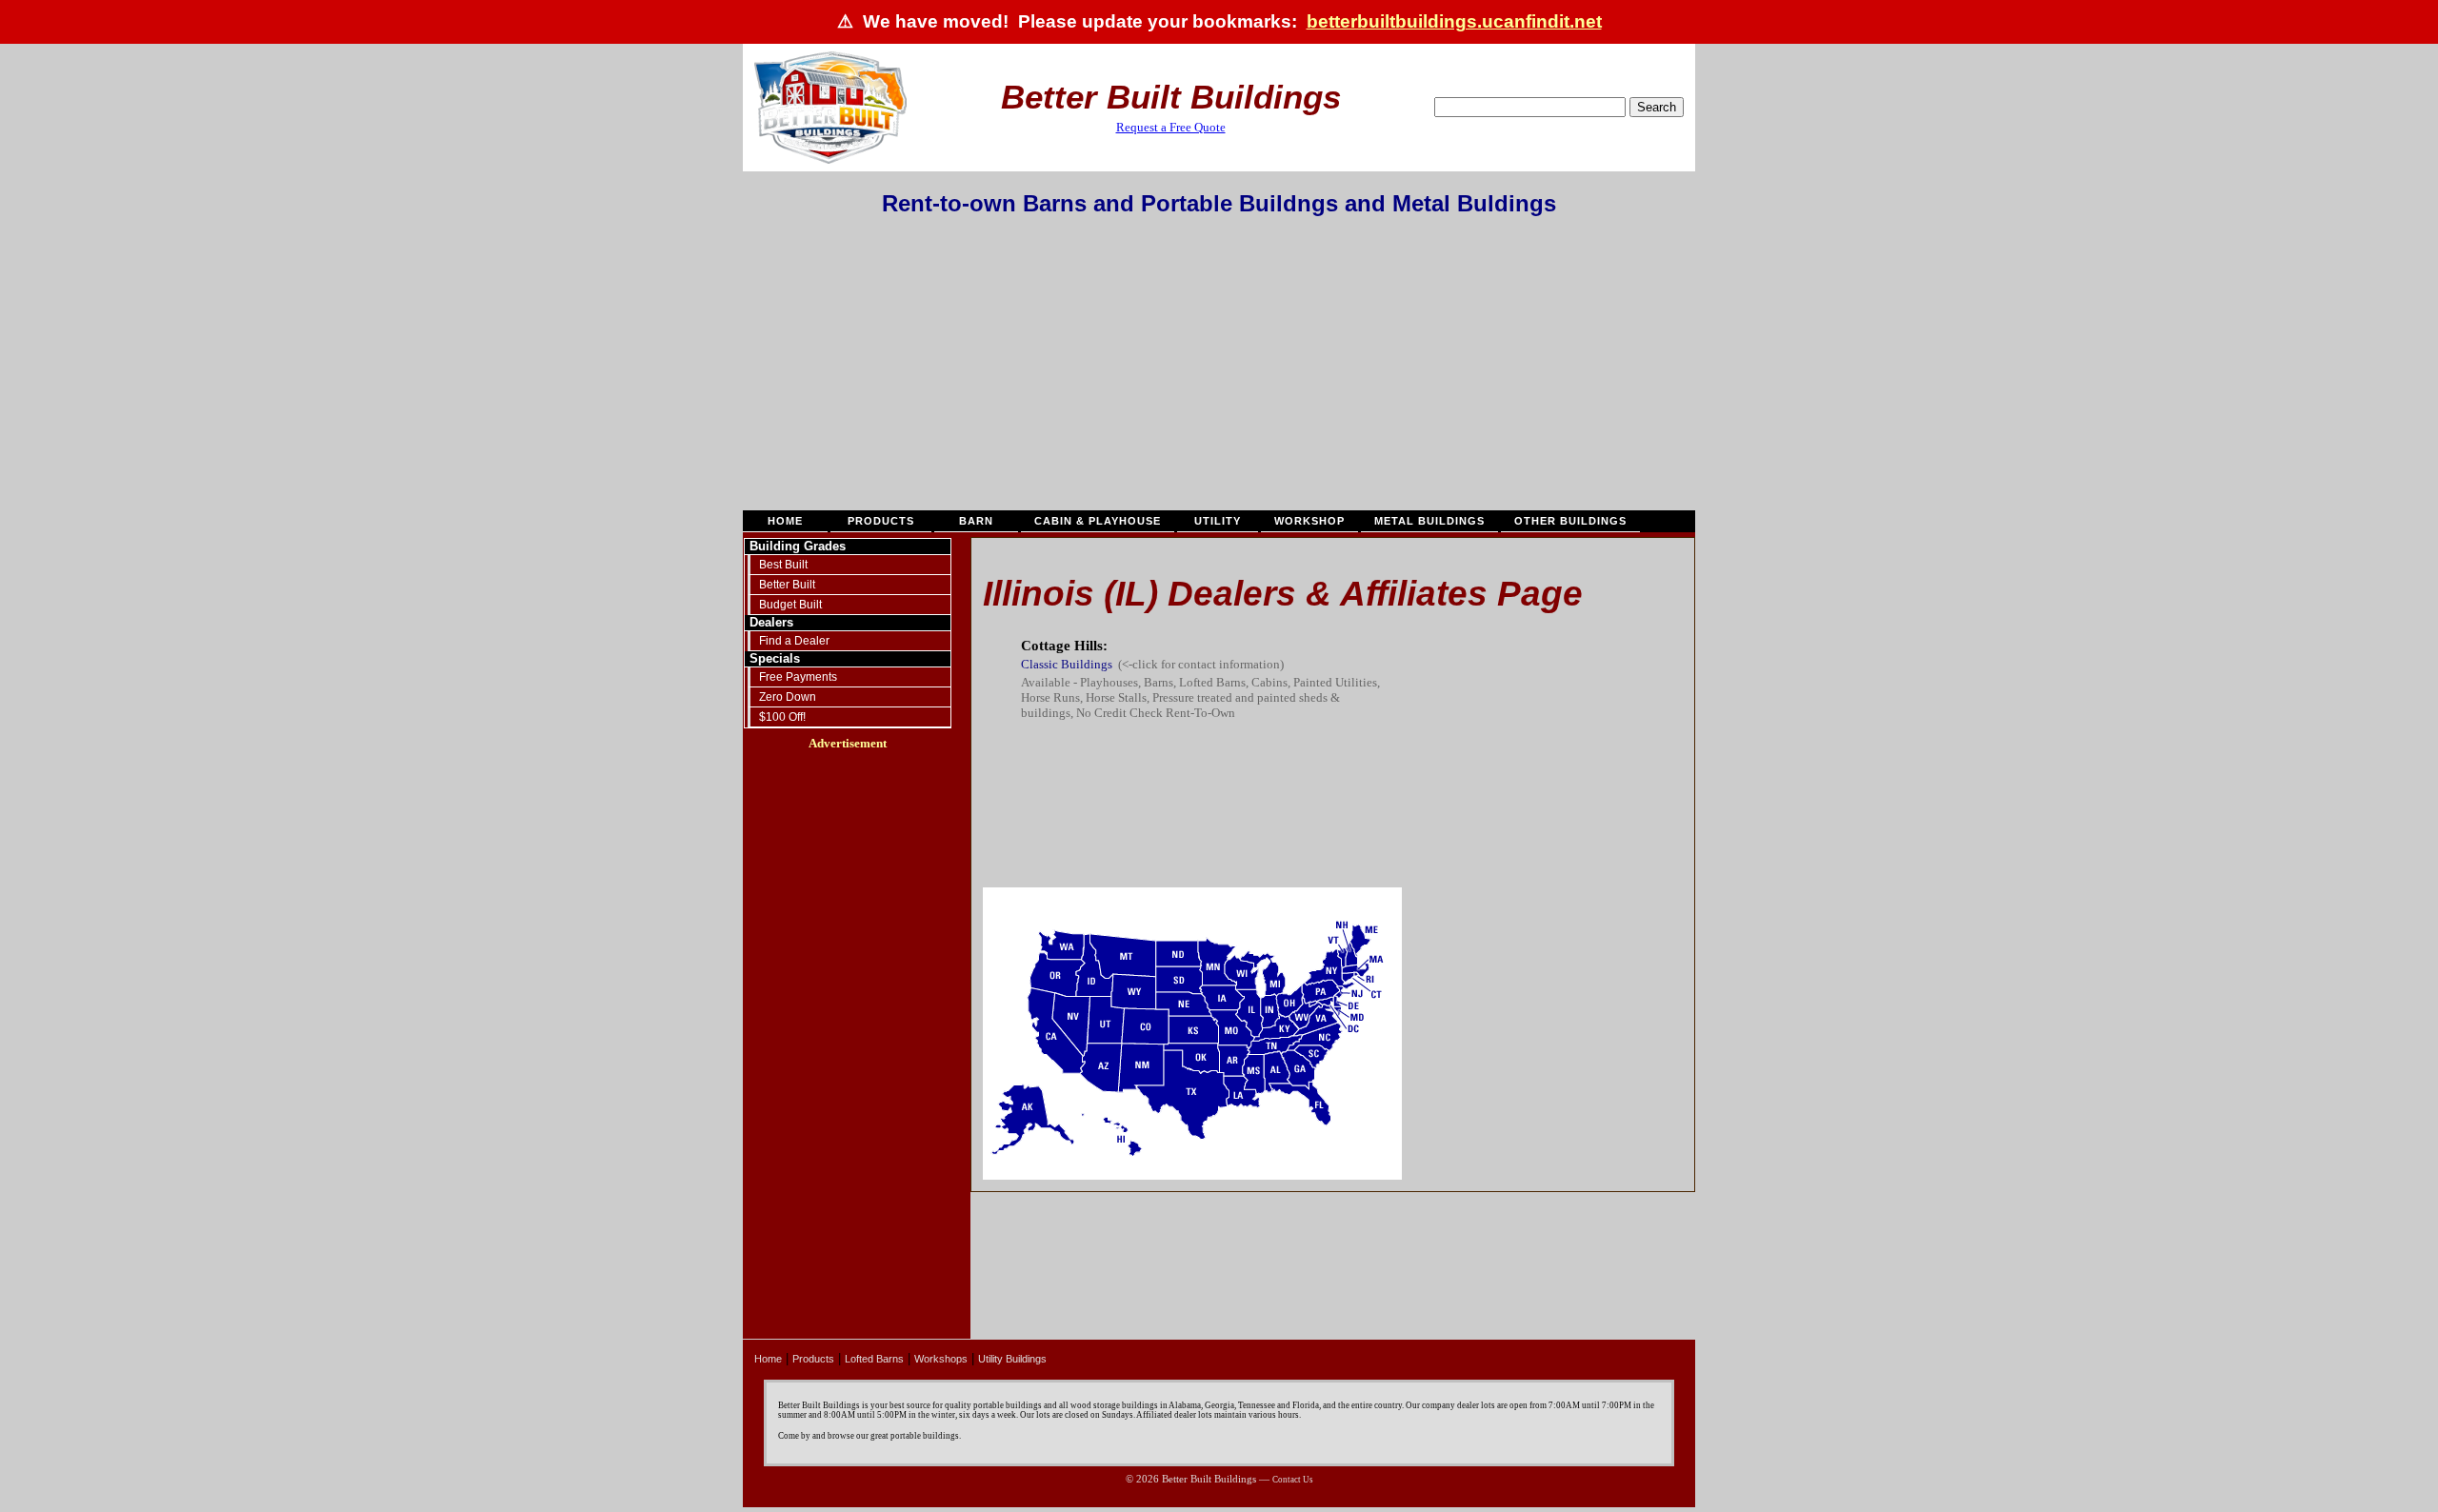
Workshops (941, 1359)
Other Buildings (1570, 521)
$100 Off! (782, 717)
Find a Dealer (794, 641)
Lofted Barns (874, 1359)
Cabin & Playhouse (1098, 521)
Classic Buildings (1067, 664)
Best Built (783, 565)
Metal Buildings (1429, 521)
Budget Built (790, 605)
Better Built (787, 585)
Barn (976, 521)
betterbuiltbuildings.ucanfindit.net (1454, 21)
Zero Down (788, 697)
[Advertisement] (1219, 369)
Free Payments (798, 677)
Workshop (1309, 521)
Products (881, 521)
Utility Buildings (1012, 1359)
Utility (1218, 521)
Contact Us (1293, 1480)
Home (785, 521)
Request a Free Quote (1171, 127)
